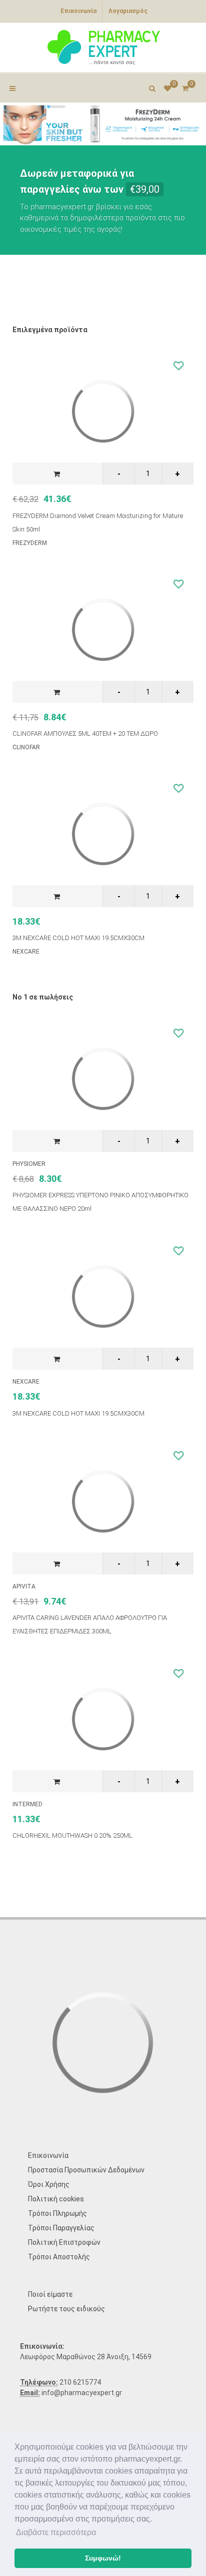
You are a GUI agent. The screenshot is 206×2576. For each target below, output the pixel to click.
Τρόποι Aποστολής (59, 2257)
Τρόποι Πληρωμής (57, 2213)
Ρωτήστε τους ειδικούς (66, 2309)
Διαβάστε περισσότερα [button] (56, 2532)
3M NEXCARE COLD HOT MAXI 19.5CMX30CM (78, 938)
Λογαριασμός (128, 11)
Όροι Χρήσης (49, 2184)
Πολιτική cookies (56, 2199)
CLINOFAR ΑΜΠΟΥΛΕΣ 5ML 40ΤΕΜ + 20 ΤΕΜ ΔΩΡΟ (85, 734)
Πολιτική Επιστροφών (64, 2242)
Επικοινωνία (78, 11)
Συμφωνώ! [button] (103, 2558)
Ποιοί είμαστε (50, 2294)
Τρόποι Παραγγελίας (61, 2228)
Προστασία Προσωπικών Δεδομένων (86, 2170)
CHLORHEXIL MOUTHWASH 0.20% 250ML (72, 1835)
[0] (185, 87)
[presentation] (9, 124)
